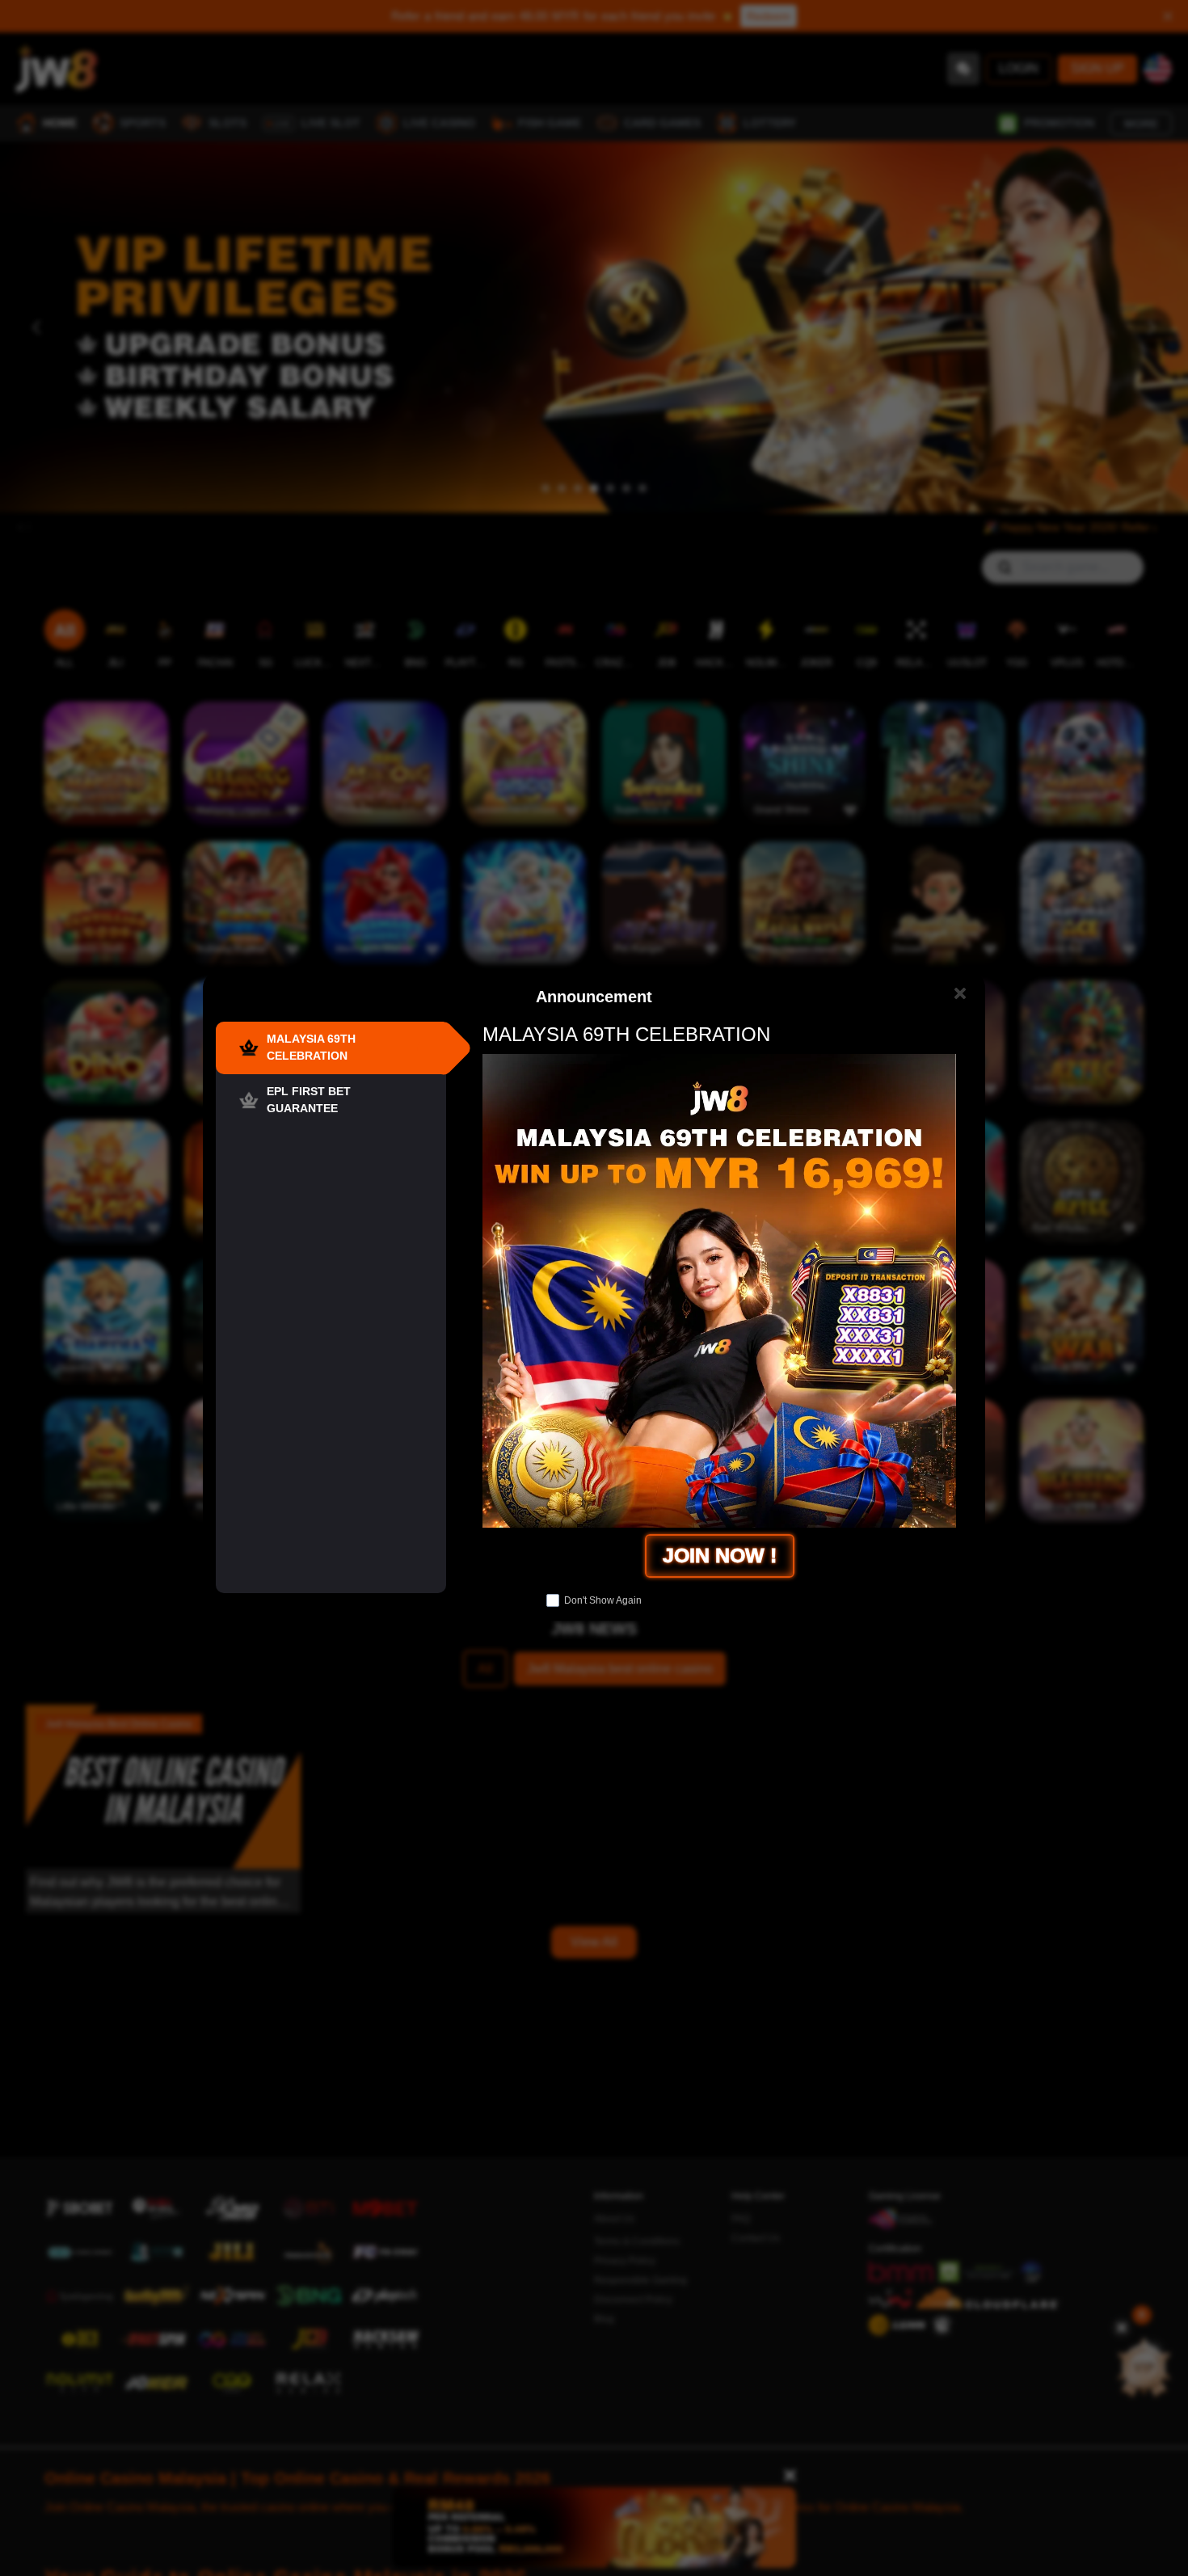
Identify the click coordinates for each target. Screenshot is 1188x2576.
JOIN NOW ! (720, 1555)
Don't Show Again (603, 1600)
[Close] (960, 994)
